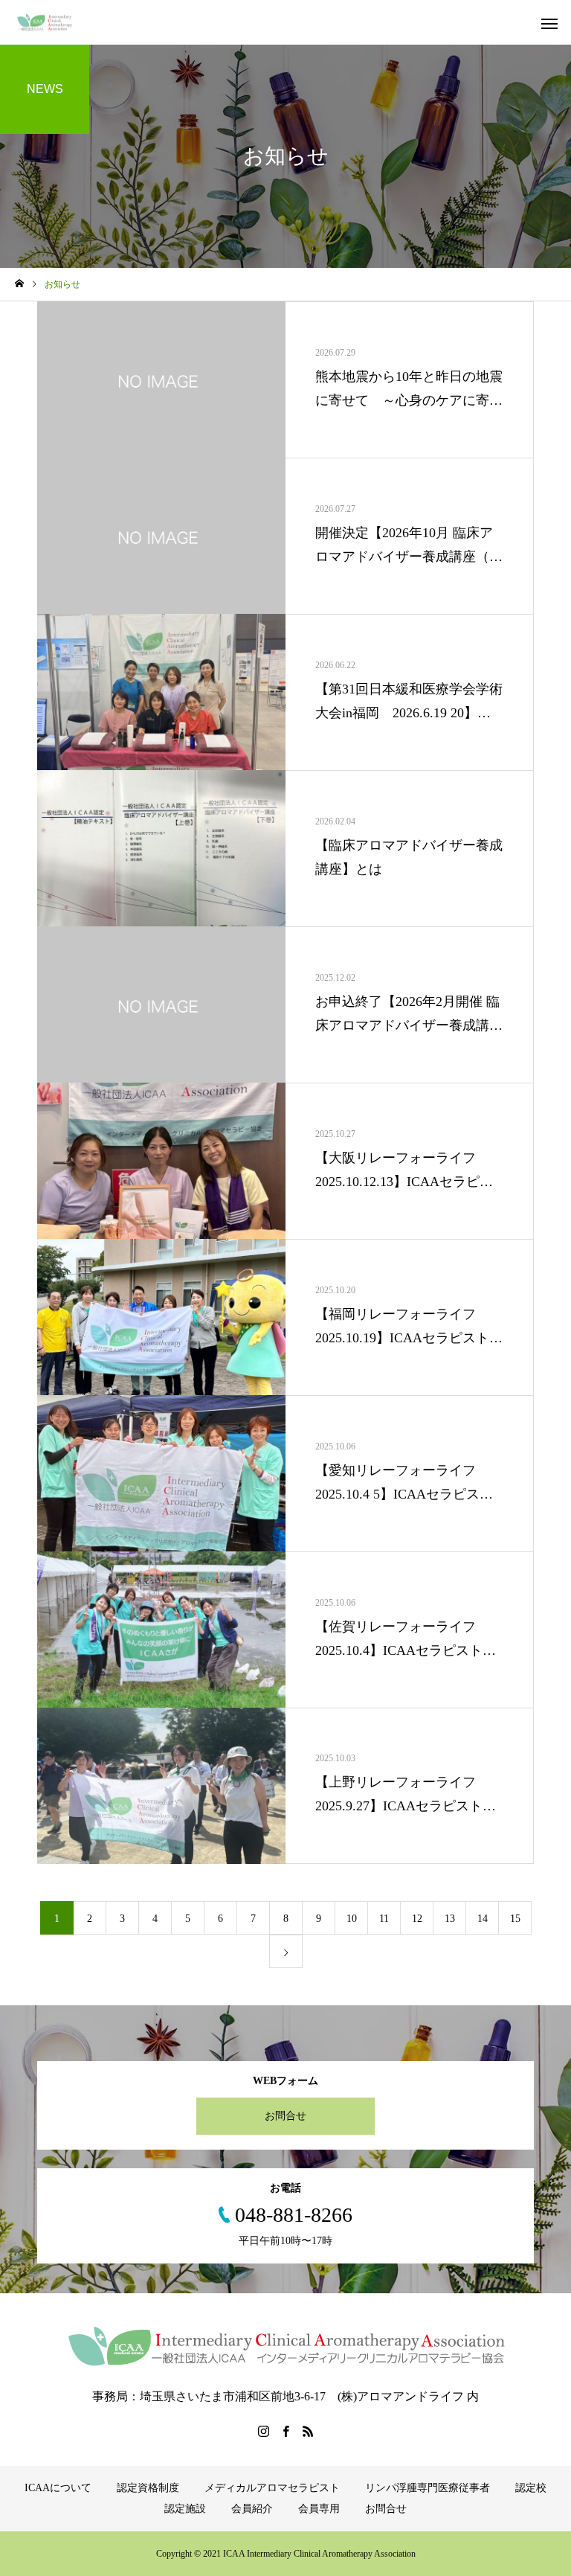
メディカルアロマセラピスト (272, 2488)
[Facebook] (285, 2431)
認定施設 (185, 2509)
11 (384, 1919)
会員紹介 (252, 2509)
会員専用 (319, 2509)
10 (352, 1919)
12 (417, 1919)
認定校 (531, 2488)
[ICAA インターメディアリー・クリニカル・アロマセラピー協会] (46, 23)
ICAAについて (58, 2488)
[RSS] (308, 2431)
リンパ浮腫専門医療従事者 (428, 2488)
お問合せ (285, 2116)
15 (515, 1919)
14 (483, 1919)
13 (450, 1919)
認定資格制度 (148, 2488)
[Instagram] (263, 2431)
